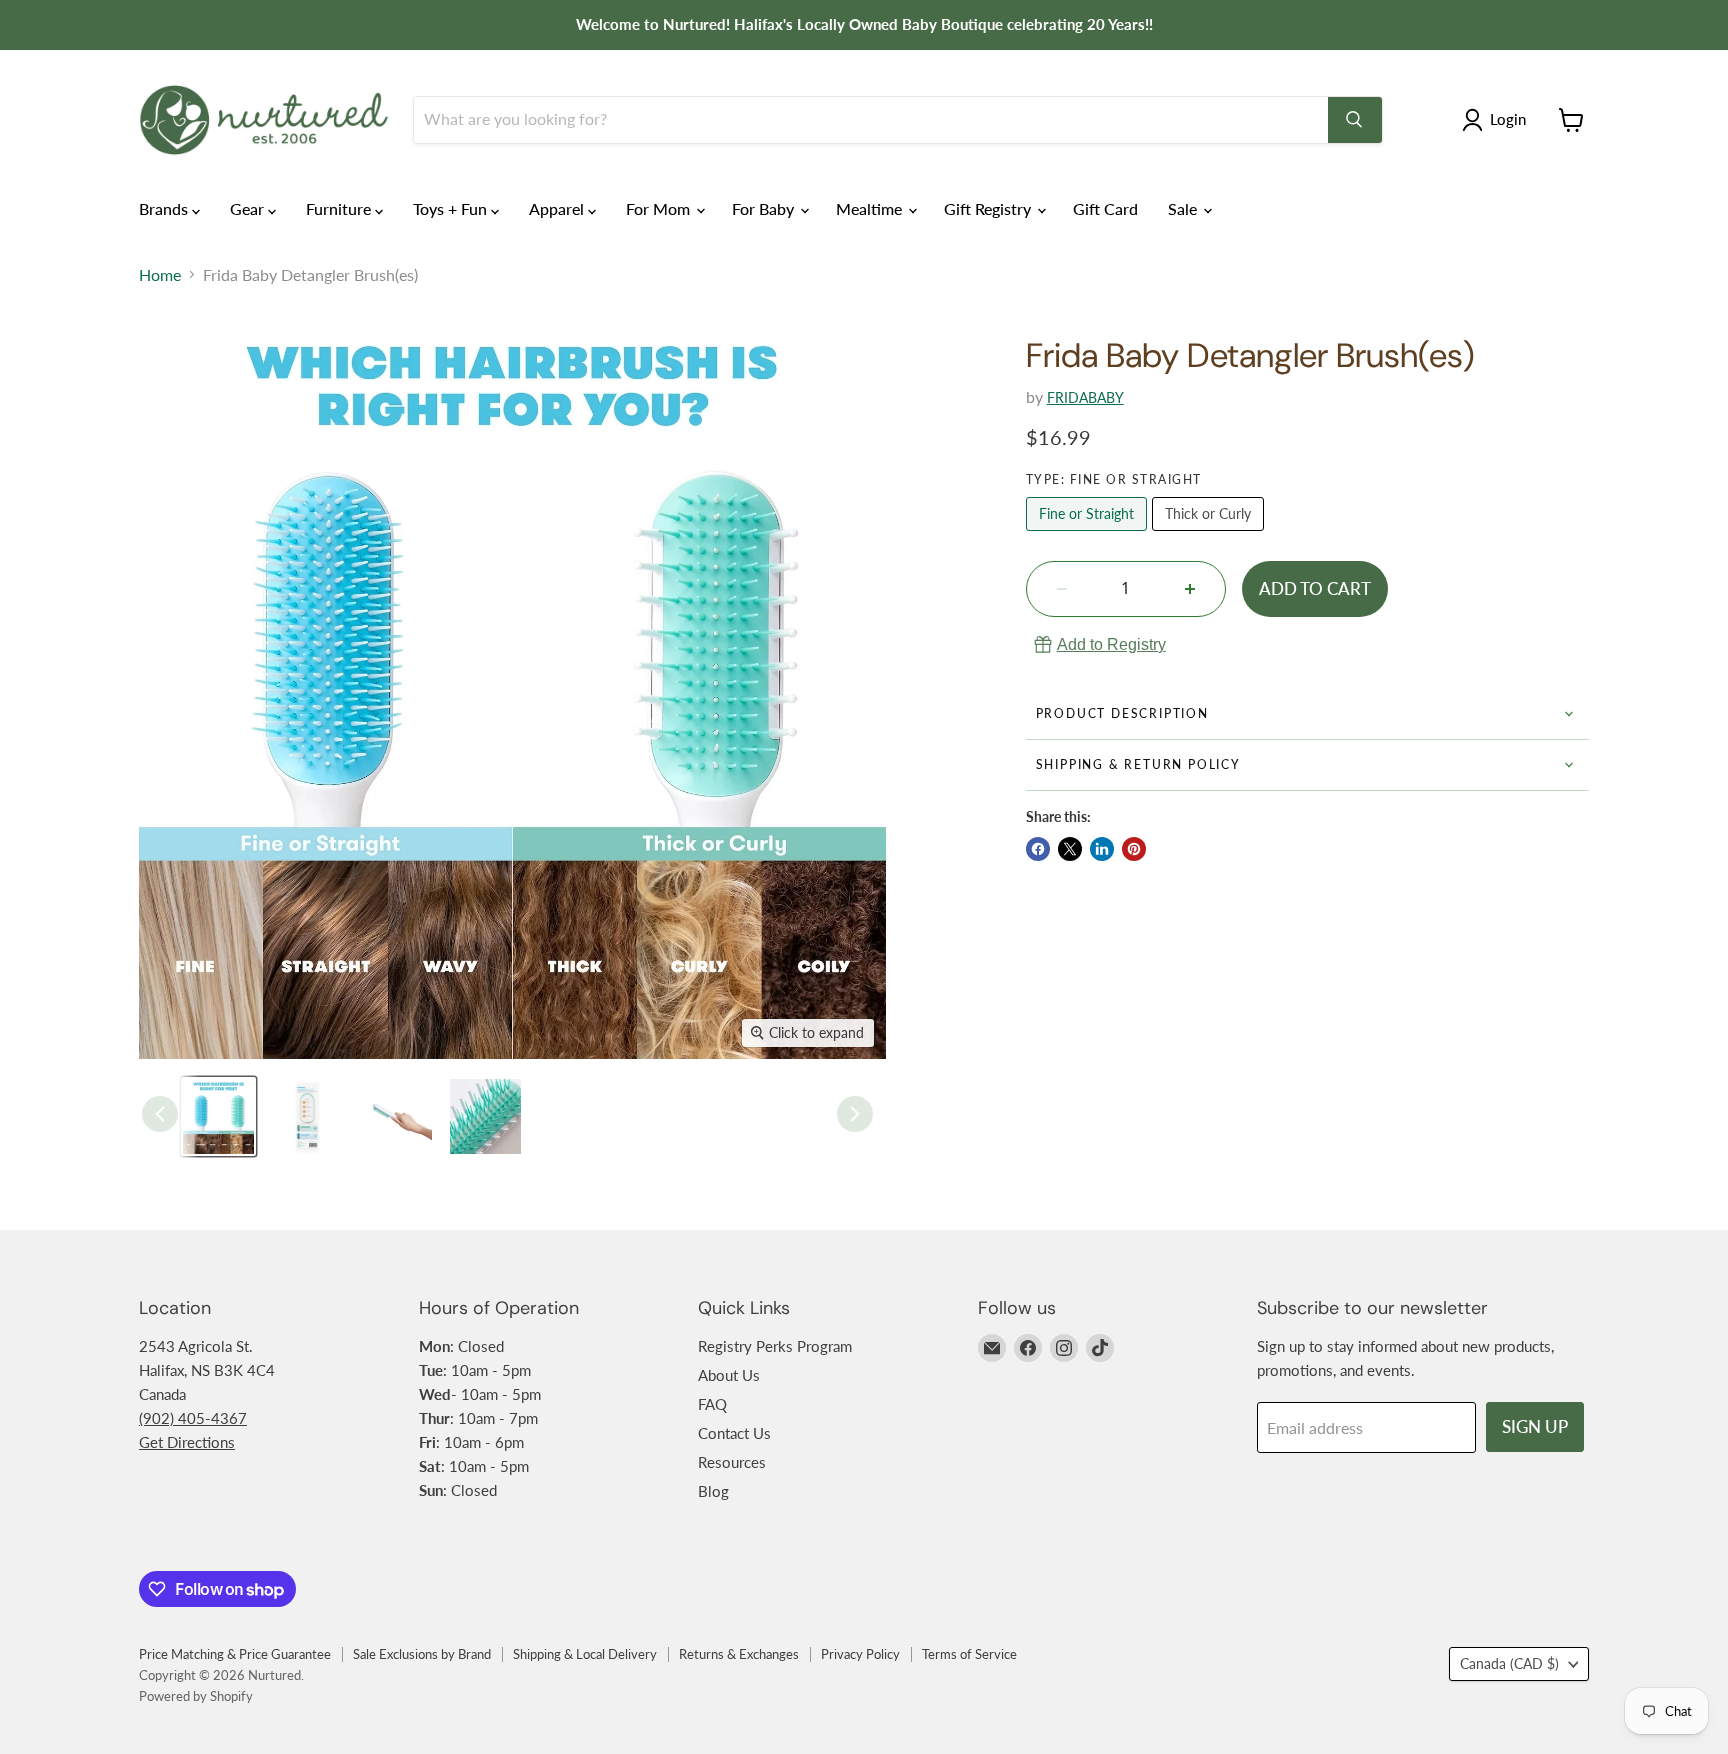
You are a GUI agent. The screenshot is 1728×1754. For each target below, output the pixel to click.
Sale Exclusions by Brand (422, 1654)
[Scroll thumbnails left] (160, 1114)
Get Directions (187, 1442)
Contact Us (734, 1433)
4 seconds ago (1111, 644)
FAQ (712, 1404)
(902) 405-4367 (193, 1418)
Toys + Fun (452, 208)
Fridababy (1085, 397)
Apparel (558, 208)
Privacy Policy (860, 1654)
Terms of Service (969, 1654)
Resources (732, 1462)
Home (160, 275)
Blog (713, 1491)
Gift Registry (989, 208)
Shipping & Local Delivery (585, 1654)
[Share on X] (1070, 849)
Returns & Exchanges (739, 1654)
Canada (1509, 1663)
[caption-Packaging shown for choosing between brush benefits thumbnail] (307, 1116)
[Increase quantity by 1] (1190, 589)
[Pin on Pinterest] (1134, 849)
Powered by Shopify (196, 1696)
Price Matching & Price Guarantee (235, 1654)
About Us (729, 1375)
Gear (249, 208)
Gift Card (1105, 208)
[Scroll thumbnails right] (855, 1114)
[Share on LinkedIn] (1102, 849)
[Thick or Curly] (1210, 534)
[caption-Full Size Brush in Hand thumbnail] (396, 1116)
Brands (165, 208)
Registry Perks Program (775, 1346)
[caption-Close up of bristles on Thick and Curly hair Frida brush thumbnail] (485, 1116)
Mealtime (871, 208)
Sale (1184, 208)
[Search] (1355, 120)
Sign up (1535, 1426)
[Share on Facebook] (1038, 849)
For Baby (765, 208)
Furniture (340, 208)
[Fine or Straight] (1089, 534)
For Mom (660, 208)
